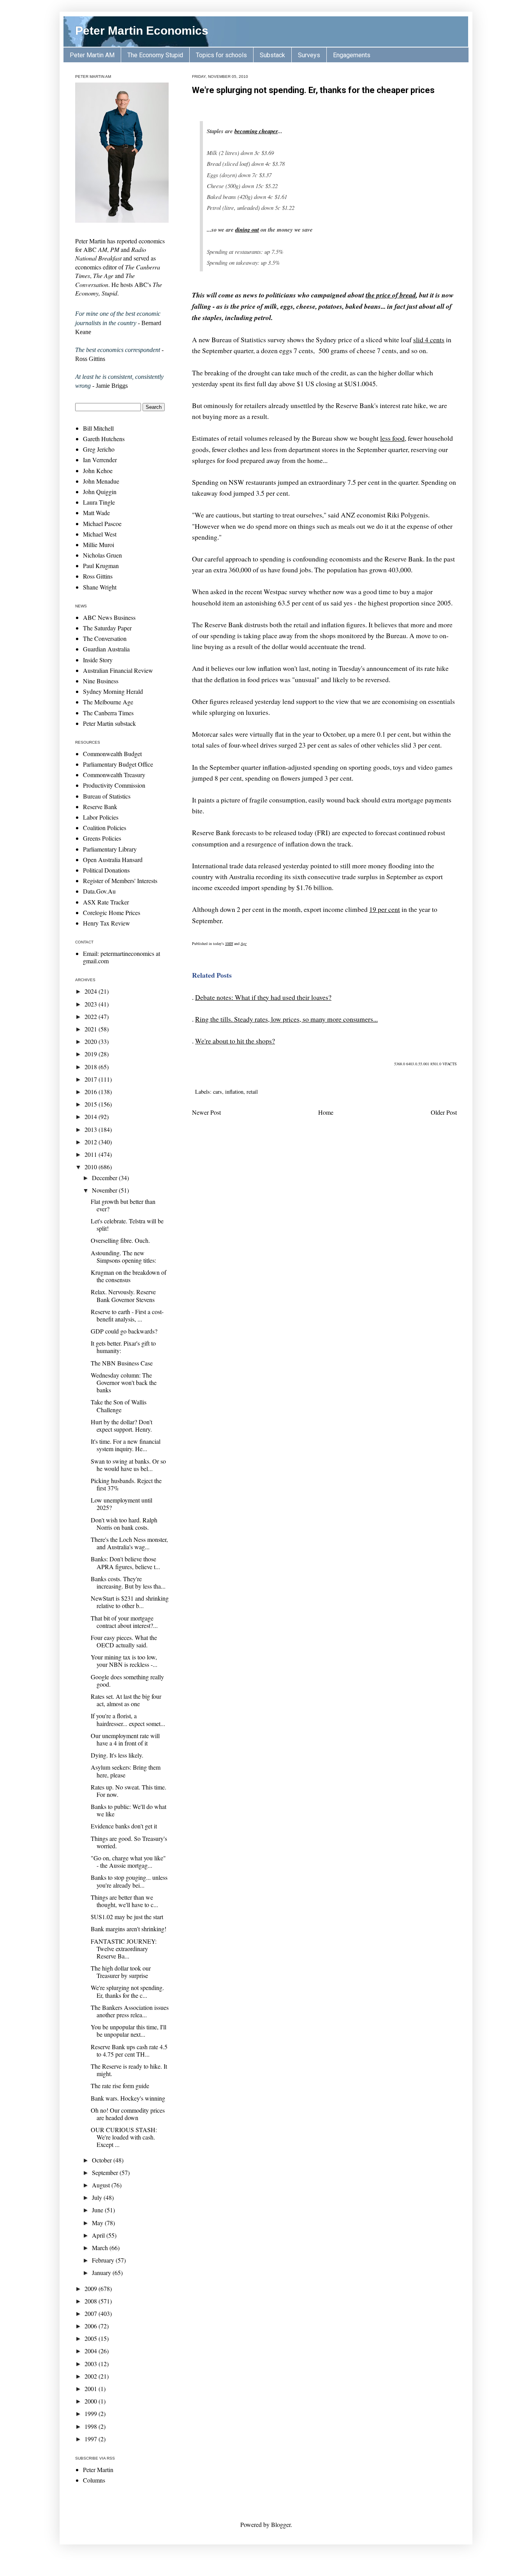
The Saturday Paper (107, 628)
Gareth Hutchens (104, 439)
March (101, 2248)
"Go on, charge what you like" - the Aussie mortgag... (128, 1862)
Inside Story (98, 660)
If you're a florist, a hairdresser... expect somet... (128, 1719)
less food (392, 438)
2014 (92, 1116)
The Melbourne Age (108, 702)
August (102, 2185)
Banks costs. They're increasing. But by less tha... (128, 1582)
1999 (92, 2413)
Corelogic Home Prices (112, 912)
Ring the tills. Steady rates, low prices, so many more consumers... (286, 1019)
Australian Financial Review (118, 670)
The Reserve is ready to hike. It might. (129, 2070)
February (104, 2260)
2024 (92, 991)
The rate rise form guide (120, 2086)
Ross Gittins (98, 576)
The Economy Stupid (155, 55)
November (105, 1190)
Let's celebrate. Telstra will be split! (127, 1225)
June (98, 2210)
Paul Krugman (101, 566)
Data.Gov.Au (99, 891)
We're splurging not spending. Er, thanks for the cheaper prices (313, 90)
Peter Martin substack (109, 723)
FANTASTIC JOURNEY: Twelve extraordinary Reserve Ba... (124, 1949)
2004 (92, 2351)
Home (326, 1112)
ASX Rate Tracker (106, 902)
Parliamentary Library (110, 849)
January (102, 2272)
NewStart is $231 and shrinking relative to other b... (130, 1602)
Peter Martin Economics (142, 31)
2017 (92, 1079)
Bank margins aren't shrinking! (129, 1929)
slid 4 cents (429, 340)
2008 (92, 2301)
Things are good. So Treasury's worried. (129, 1842)
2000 (92, 2401)
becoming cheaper (256, 131)
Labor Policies (101, 817)
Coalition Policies (105, 828)
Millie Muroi (99, 545)
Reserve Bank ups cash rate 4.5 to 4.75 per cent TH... (129, 2050)
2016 (92, 1092)
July (98, 2197)
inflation (234, 1092)
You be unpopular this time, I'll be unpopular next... (129, 2031)
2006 (92, 2326)
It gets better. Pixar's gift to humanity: (123, 1347)
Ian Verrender (100, 460)
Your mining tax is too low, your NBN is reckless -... (124, 1661)
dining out (247, 230)
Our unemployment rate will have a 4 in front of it (125, 1739)
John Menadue (101, 481)
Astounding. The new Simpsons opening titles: (123, 1256)
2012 (92, 1142)
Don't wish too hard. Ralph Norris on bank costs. (124, 1524)
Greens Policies (102, 838)
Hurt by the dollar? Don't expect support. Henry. (122, 1425)
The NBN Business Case (122, 1363)
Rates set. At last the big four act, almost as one (126, 1700)
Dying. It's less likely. (117, 1755)
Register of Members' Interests (120, 881)
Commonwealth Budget (112, 754)
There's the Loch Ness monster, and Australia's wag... (129, 1543)
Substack (272, 55)
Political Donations (106, 870)
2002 (92, 2376)
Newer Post (206, 1112)
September (106, 2172)
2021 (92, 1029)
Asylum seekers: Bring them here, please (126, 1771)
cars (218, 1092)
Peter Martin (98, 2470)
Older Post (444, 1112)
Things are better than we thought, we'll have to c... (124, 1901)
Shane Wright (100, 587)
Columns (94, 2480)
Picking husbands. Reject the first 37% (126, 1484)
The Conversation (105, 638)
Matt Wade (96, 513)
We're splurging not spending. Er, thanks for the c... (127, 1991)
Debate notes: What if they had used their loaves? (263, 997)
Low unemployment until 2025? (122, 1504)
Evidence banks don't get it (124, 1826)
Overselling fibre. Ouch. (120, 1240)
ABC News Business (109, 617)
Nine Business (101, 681)
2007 (92, 2313)
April (99, 2235)
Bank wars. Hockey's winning (128, 2098)
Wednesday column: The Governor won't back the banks (124, 1382)
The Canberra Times (108, 713)
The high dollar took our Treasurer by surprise (121, 1972)
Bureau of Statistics (107, 796)
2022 (92, 1016)
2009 (92, 2288)
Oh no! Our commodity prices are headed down (128, 2114)
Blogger (281, 2524)
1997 (92, 2439)
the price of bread (391, 295)
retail (252, 1092)
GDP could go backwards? (124, 1331)
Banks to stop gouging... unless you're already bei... (129, 1881)
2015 (92, 1104)
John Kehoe (98, 471)
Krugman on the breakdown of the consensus (129, 1276)
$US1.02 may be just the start (127, 1917)
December (105, 1178)
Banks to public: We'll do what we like (129, 1810)
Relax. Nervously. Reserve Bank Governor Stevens (123, 1295)
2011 (92, 1154)
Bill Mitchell (98, 428)
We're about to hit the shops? (235, 1041)
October (103, 2160)
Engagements (352, 55)
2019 (92, 1054)
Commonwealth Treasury (114, 775)
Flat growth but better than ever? (123, 1205)
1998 (92, 2426)
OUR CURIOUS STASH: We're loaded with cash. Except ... (124, 2137)
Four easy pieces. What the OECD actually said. (124, 1641)
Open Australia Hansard (113, 860)
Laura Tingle (99, 502)
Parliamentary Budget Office (118, 764)
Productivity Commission (114, 785)
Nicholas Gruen (102, 555)
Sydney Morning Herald (113, 691)
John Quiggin (100, 492)
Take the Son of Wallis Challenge (119, 1406)
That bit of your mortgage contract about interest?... (124, 1622)
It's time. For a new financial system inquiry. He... (126, 1445)
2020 (92, 1041)
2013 (92, 1129)
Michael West (100, 534)
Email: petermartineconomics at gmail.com (122, 957)
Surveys (309, 55)
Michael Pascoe (102, 523)
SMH (229, 943)
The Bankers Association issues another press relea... (130, 2011)
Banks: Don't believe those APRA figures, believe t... (125, 1562)
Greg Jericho (99, 449)
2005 (92, 2338)
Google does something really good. (127, 1680)
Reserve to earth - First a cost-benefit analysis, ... (127, 1315)
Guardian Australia (106, 649)
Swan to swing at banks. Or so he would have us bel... (128, 1465)
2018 (92, 1067)
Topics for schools (221, 55)
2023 (92, 1004)
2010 (92, 1167)
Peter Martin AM (92, 55)
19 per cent (385, 909)
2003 (92, 2364)
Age (244, 943)
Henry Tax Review (107, 923)
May (98, 2223)
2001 (92, 2389)
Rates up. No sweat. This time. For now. (129, 1791)
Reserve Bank (100, 807)
